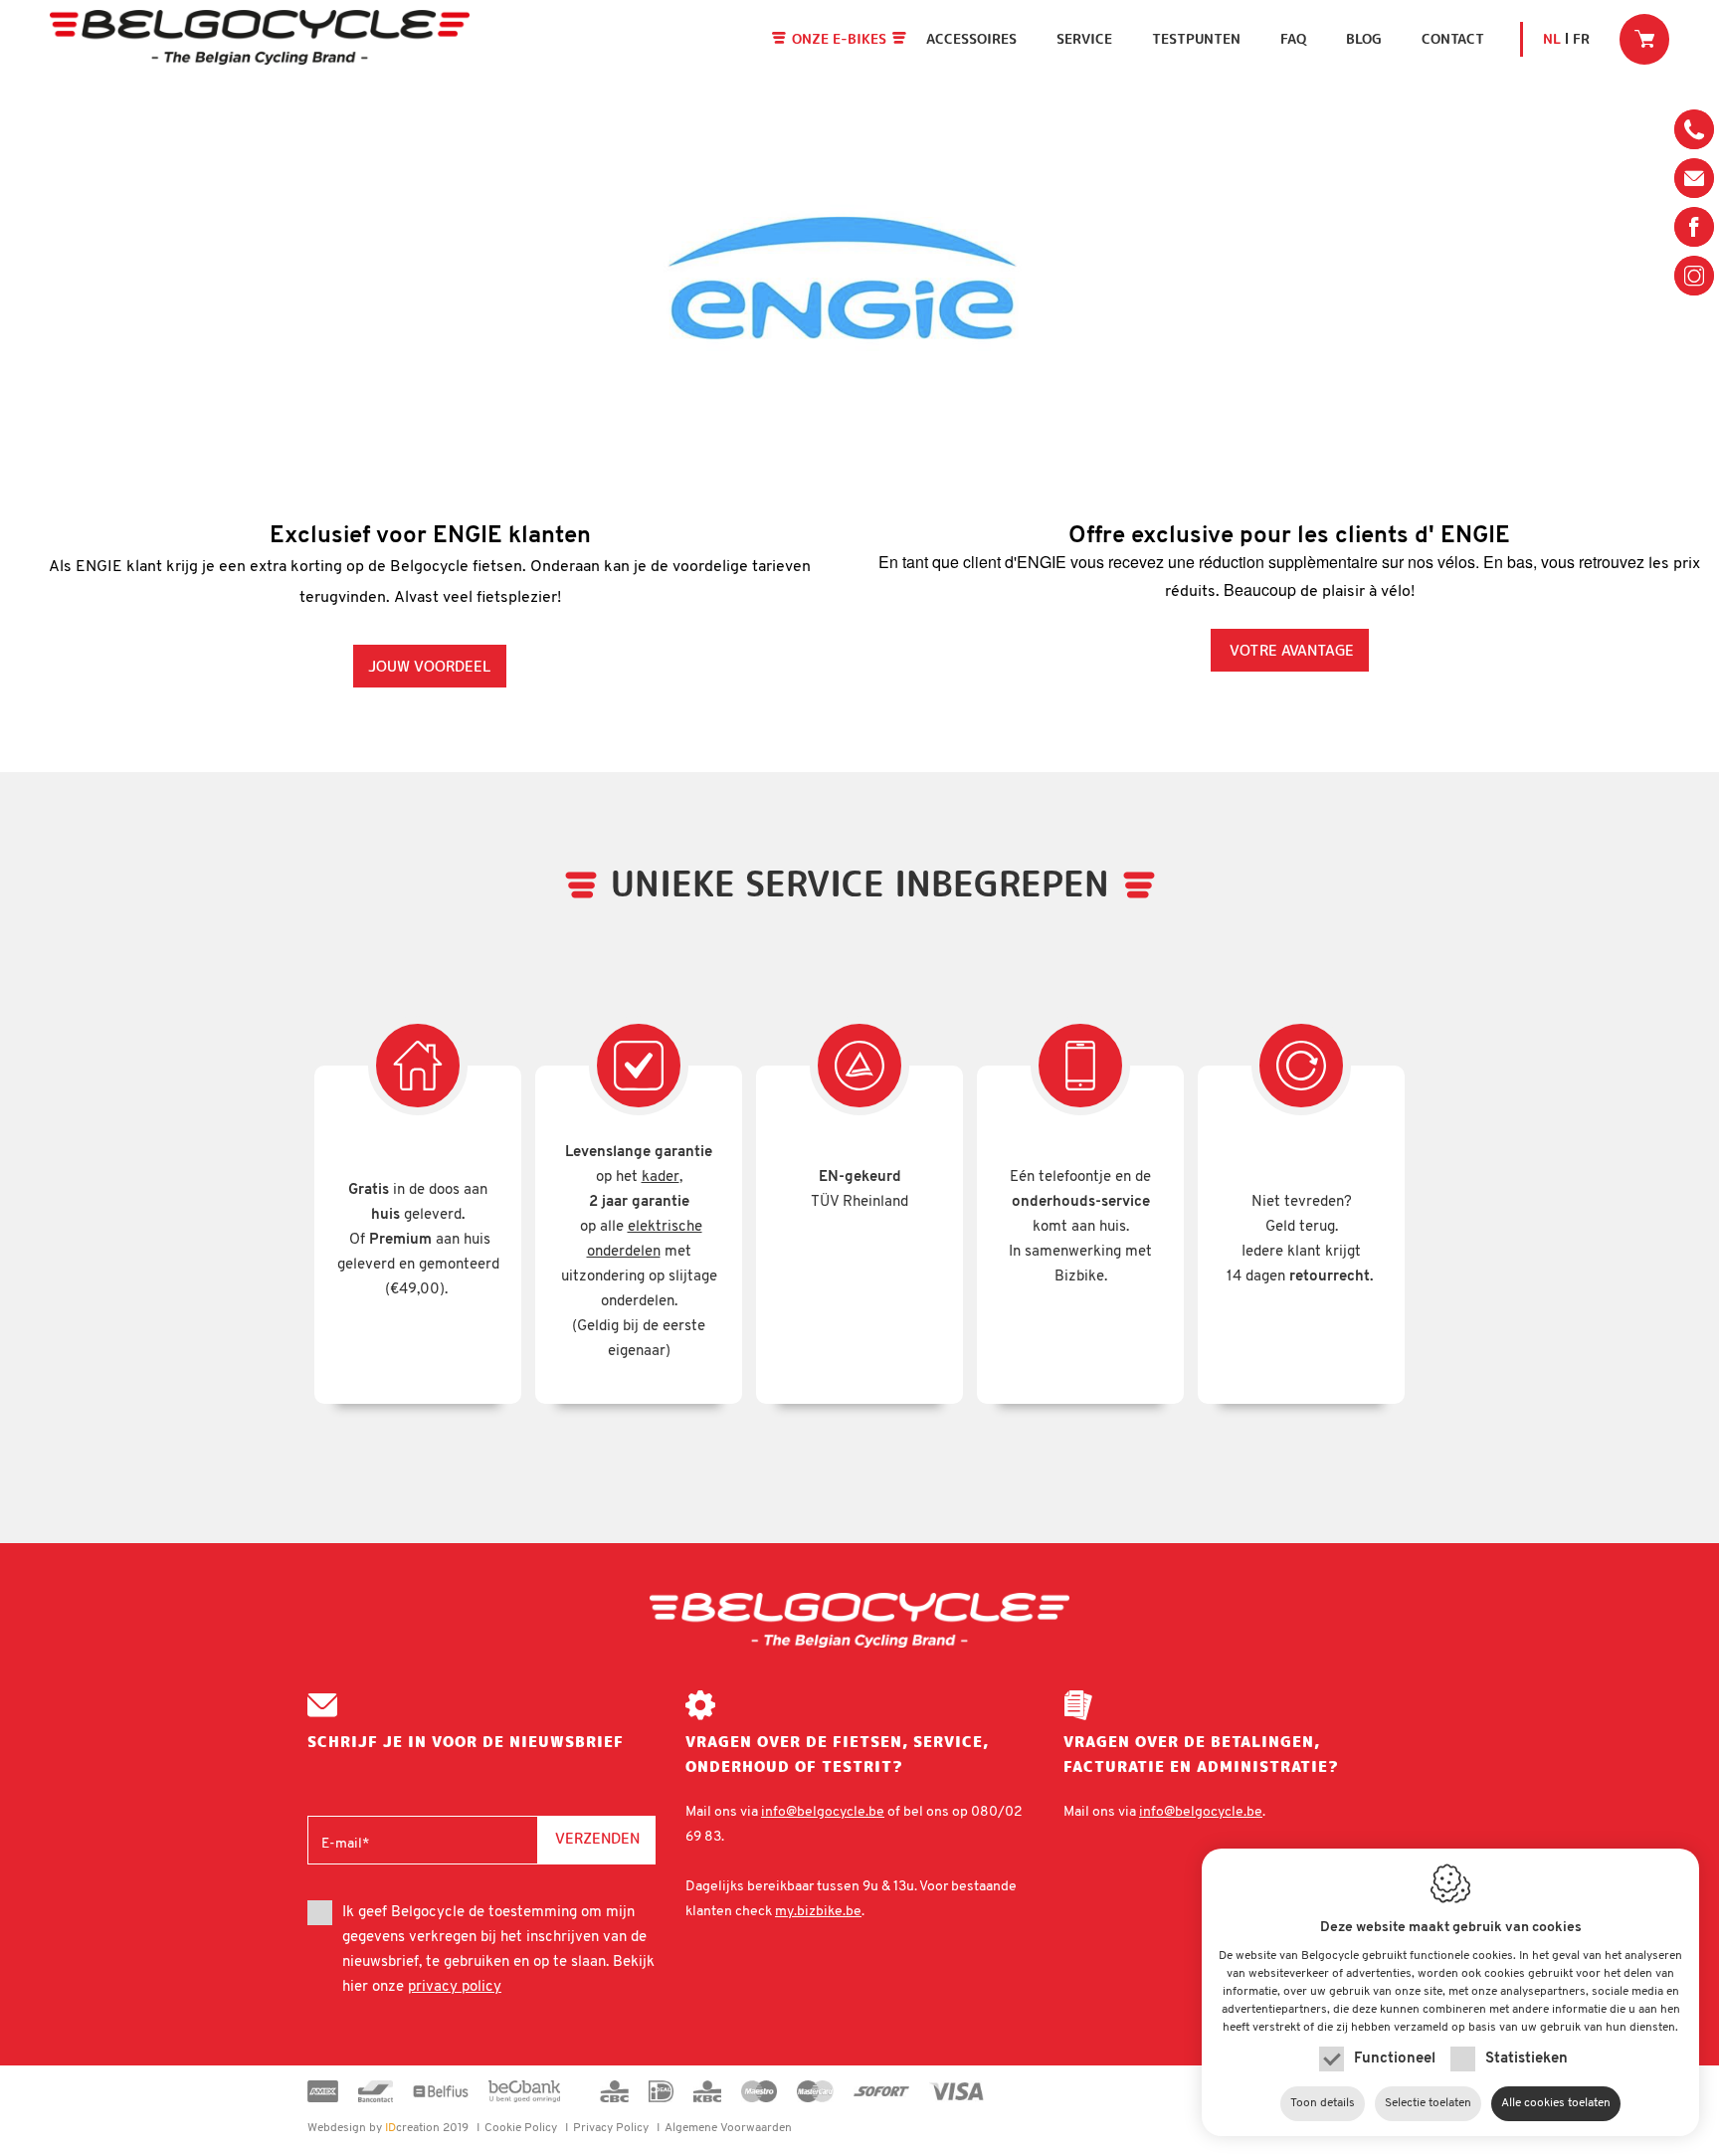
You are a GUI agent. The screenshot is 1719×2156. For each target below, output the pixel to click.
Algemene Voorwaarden (728, 2128)
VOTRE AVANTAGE (1290, 650)
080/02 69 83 (1694, 135)
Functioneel (1395, 2059)
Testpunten (1196, 39)
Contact (1453, 39)
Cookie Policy (521, 2128)
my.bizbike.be (818, 1912)
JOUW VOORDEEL (430, 666)
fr (1581, 39)
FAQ (1293, 39)
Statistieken (1527, 2059)
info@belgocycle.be (1694, 178)
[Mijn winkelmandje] (1644, 39)
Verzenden (597, 1838)
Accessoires (971, 39)
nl (1552, 39)
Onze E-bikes (839, 39)
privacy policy (455, 1987)
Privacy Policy (611, 2128)
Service (1084, 39)
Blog (1364, 39)
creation (374, 2128)
